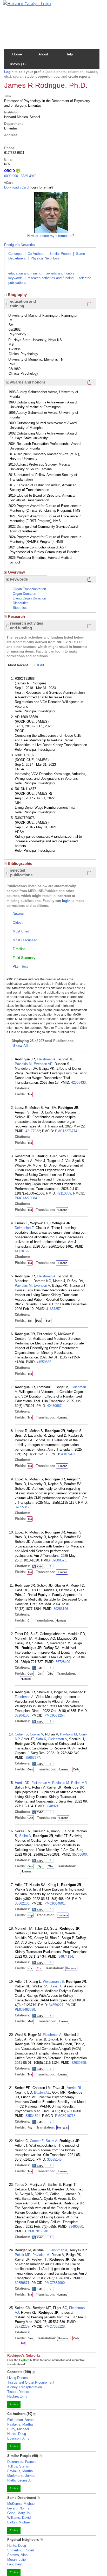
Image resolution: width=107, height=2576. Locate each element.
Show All (21, 1046)
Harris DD (22, 1783)
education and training (25, 273)
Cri (29, 1620)
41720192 (22, 1251)
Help (69, 54)
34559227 (56, 2005)
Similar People (60, 254)
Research (16, 616)
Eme (30, 2338)
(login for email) (41, 187)
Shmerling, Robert (21, 2550)
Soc (48, 1321)
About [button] (43, 54)
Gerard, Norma (18, 2508)
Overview (16, 572)
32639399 (79, 2063)
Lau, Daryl (15, 2564)
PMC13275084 (26, 1198)
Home (17, 54)
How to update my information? (51, 236)
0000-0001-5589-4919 (20, 176)
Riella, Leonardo (19, 2480)
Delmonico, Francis (22, 2462)
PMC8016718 (65, 2116)
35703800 (79, 1854)
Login (9, 72)
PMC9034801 (55, 1903)
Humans (62, 1210)
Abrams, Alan (17, 2555)
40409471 (68, 1454)
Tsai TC (56, 1986)
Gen (30, 1674)
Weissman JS (53, 1982)
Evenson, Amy (18, 2438)
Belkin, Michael (19, 2522)
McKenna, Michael (21, 2504)
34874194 (66, 1956)
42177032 (33, 1131)
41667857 (53, 1309)
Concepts (15, 254)
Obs (51, 1674)
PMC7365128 (55, 2327)
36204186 (22, 1715)
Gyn (40, 1674)
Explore (14, 2405)
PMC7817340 (38, 2231)
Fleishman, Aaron (20, 2420)
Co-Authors (36, 254)
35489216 (53, 1806)
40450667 (54, 1406)
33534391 (33, 2116)
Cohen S (21, 1734)
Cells (76, 1769)
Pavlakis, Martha (20, 2424)
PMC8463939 (25, 2010)
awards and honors (60, 273)
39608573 (59, 1560)
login (59, 651)
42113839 (64, 1193)
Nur (30, 1968)
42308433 (78, 1083)
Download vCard (16, 187)
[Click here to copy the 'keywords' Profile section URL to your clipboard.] (89, 579)
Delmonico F (24, 1228)
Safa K (41, 1739)
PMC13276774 (66, 1131)
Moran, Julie (16, 2560)
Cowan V (36, 1734)
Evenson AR (43, 1064)
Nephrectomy (17, 2396)
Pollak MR (79, 1783)
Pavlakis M (23, 1064)
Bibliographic (20, 863)
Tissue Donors (18, 2392)
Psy (30, 2128)
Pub (39, 1321)
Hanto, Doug (17, 2434)
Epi (29, 1321)
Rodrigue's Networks (19, 245)
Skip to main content (22, 6)
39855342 (22, 1507)
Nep (30, 1915)
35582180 (22, 1903)
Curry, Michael (18, 2429)
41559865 (44, 1362)
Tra (30, 1094)
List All (39, 665)
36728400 (63, 1662)
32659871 (22, 2283)
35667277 (33, 1758)
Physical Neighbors (45, 258)
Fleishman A (46, 1059)
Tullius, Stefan (18, 2466)
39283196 (61, 1609)
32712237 (22, 2327)
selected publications (21, 873)
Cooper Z (37, 2141)
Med (30, 2021)
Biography (17, 295)
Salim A (25, 1836)
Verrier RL (74, 2088)
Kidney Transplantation (25, 2387)
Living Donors (18, 2378)
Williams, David (19, 2518)
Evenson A (42, 1286)
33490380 (76, 2227)
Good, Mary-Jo (18, 2513)
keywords (15, 278)
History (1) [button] (17, 64)
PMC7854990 (55, 2283)
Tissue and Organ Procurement (31, 2382)
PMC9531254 (55, 1715)
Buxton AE (42, 2092)
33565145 (54, 2159)
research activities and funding (51, 278)
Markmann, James (21, 2476)
